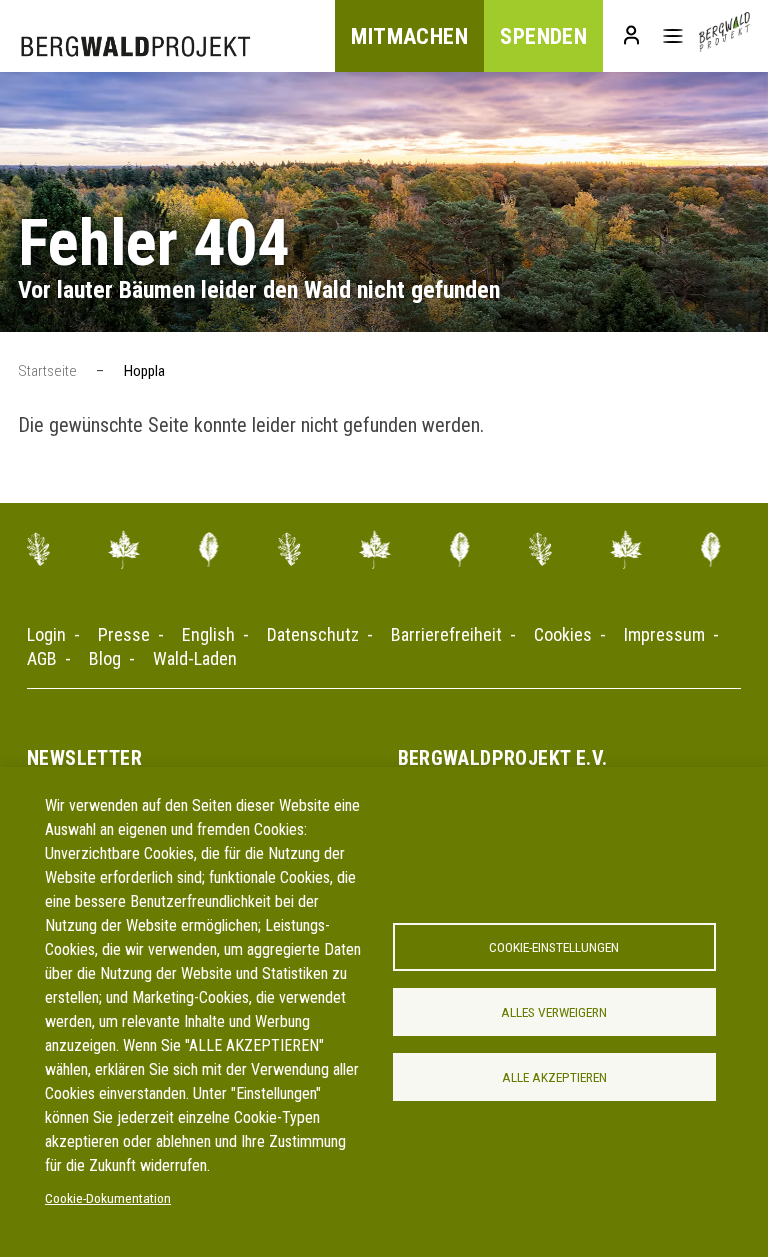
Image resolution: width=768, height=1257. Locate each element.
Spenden (543, 36)
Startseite (47, 371)
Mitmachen (409, 36)
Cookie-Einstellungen (554, 947)
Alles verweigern (554, 1012)
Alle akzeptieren (554, 1077)
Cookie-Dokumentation (108, 1198)
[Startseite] (724, 36)
